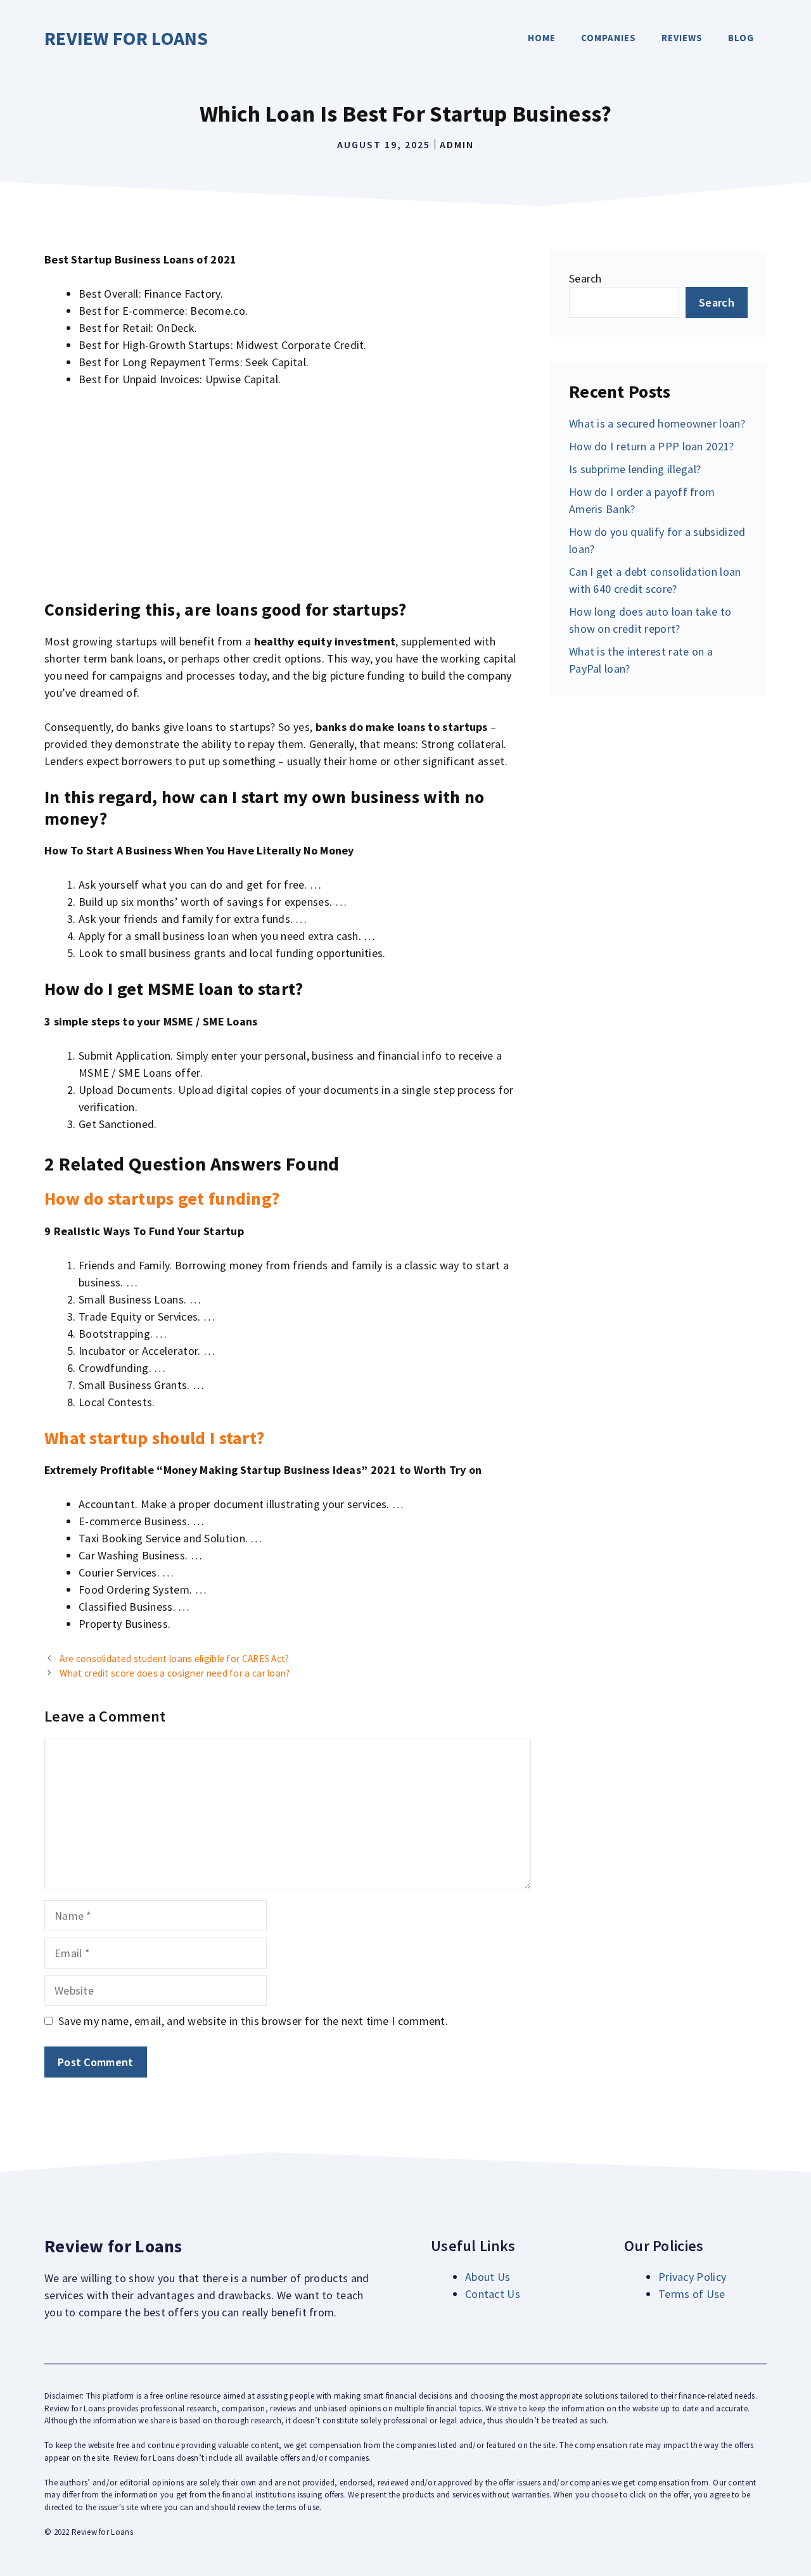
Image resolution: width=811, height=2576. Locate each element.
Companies (609, 38)
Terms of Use (692, 2294)
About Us (488, 2277)
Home (542, 38)
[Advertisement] (288, 493)
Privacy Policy (692, 2277)
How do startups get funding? (162, 1198)
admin (457, 144)
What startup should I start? (154, 1438)
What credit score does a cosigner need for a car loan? (175, 1673)
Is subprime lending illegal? (635, 469)
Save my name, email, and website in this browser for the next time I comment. (253, 2021)
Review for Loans (126, 38)
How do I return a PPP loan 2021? (652, 446)
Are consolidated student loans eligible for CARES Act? (174, 1659)
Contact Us (493, 2294)
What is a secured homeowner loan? (657, 423)
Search (585, 278)
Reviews (682, 38)
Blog (741, 38)
